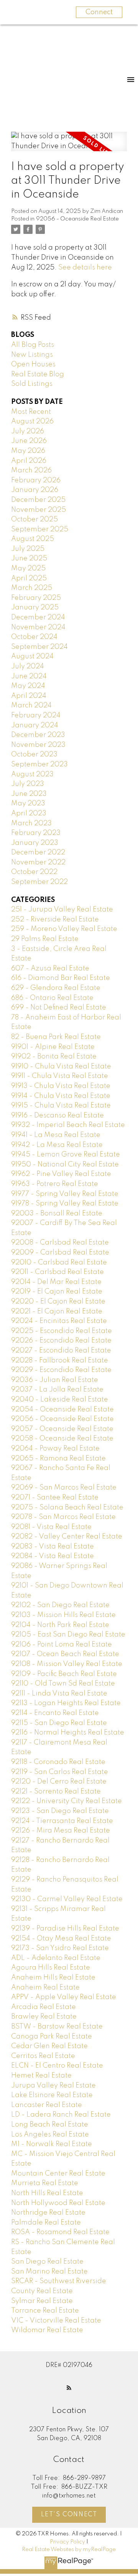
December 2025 (38, 500)
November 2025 (39, 510)
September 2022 (39, 882)
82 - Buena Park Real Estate (56, 1037)
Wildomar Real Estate (47, 2330)
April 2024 (29, 696)
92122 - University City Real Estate (67, 1801)
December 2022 (38, 853)
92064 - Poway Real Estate (55, 1449)
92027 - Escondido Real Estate (61, 1351)
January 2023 (35, 843)
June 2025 (29, 559)
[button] (69, 2388)
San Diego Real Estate (47, 2262)
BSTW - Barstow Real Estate (57, 2027)
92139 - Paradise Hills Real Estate (65, 1929)
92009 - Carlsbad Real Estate (60, 1253)
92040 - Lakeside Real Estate (60, 1400)
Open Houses (33, 364)
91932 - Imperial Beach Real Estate (68, 1125)
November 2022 (38, 862)
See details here (85, 268)
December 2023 (38, 735)
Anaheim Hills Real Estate (53, 1978)
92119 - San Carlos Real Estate (60, 1772)
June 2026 (29, 441)
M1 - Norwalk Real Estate (52, 2144)
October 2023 (34, 755)
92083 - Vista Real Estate (53, 1547)
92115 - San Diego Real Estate (59, 1723)
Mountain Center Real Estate (58, 2174)
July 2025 (28, 549)
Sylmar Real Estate (42, 2301)
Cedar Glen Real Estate (49, 2046)
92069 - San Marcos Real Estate (64, 1488)
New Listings (32, 355)
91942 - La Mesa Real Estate (57, 1145)
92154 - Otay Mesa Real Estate (61, 1939)
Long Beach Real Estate (50, 2125)
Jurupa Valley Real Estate (53, 2086)
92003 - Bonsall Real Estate (57, 1214)
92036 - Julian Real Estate (55, 1380)
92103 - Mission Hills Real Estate (63, 1615)
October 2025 (34, 519)
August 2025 (33, 539)
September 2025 (40, 529)
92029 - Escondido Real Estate (61, 1370)
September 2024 (39, 647)
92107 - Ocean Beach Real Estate (65, 1654)
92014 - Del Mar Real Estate (56, 1282)
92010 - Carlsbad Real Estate (59, 1263)
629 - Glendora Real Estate (56, 988)
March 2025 (32, 588)
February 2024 (36, 715)
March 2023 (31, 823)
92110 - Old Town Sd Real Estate (63, 1684)
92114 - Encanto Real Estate (55, 1713)
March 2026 (31, 470)
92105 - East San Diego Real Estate (68, 1635)
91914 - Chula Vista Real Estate (61, 1096)
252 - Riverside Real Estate (55, 920)
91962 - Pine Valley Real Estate (61, 1174)
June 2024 (29, 676)
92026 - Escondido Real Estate (61, 1341)
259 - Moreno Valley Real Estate (64, 929)
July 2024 (28, 666)
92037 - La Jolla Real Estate (57, 1390)
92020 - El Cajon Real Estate (58, 1302)
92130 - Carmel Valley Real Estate (67, 1899)
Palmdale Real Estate (46, 2223)
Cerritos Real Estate (43, 2056)
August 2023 (32, 774)
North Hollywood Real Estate (58, 2203)
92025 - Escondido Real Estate (62, 1331)
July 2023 (28, 784)
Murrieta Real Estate (45, 2183)
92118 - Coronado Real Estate (58, 1762)
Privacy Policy (67, 2542)
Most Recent (31, 412)
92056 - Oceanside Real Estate (77, 219)
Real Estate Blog (38, 374)
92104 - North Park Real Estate (60, 1625)
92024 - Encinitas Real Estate (59, 1321)
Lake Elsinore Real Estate (52, 2095)
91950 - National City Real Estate (65, 1165)
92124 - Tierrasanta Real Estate (62, 1821)
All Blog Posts (33, 345)
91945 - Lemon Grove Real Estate (66, 1155)
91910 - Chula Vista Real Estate (61, 1067)
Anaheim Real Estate (45, 1988)
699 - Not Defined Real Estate (59, 1008)
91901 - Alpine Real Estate (53, 1047)
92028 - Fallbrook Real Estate (60, 1361)
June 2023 (29, 794)
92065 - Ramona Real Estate (58, 1459)
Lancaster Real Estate (47, 2105)
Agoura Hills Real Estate (51, 1968)
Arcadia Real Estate (44, 2007)
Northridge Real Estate (48, 2213)
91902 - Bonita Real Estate (54, 1057)
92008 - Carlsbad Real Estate (60, 1243)
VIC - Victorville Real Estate (56, 2321)
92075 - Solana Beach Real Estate (67, 1508)
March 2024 (31, 706)
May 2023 (28, 804)
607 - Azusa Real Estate (50, 969)
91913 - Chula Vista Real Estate (61, 1086)
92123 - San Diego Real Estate (60, 1811)
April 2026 (29, 461)
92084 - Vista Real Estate (53, 1556)
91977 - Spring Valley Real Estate (65, 1194)
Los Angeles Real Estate (50, 2135)
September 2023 (39, 764)
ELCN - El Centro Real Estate (57, 2066)
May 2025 (28, 568)
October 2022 (34, 872)
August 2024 (32, 657)
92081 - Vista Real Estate (51, 1527)
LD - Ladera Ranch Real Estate (61, 2115)
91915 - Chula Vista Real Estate (61, 1106)
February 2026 (36, 480)
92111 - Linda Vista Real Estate (59, 1694)
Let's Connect (69, 2515)
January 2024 (35, 725)
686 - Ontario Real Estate (52, 998)
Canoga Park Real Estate (52, 2037)
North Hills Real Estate (47, 2193)
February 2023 (36, 833)
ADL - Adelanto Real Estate (56, 1958)
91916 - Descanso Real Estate (58, 1116)
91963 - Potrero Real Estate (55, 1184)
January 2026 (35, 490)
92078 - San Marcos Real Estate (63, 1517)
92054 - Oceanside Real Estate (62, 1410)
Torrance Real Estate (45, 2311)
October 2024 (34, 637)
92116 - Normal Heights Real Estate (68, 1733)
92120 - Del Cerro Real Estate (59, 1782)
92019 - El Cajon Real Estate (57, 1292)
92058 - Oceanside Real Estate (62, 1439)
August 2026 (32, 421)
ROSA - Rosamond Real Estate (60, 2232)
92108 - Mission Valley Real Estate (67, 1664)
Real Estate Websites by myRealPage (69, 2550)
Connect (99, 12)
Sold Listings (32, 384)
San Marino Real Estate (49, 2272)
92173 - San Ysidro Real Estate (60, 1948)
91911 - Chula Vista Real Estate (60, 1076)
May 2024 (28, 686)
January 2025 (35, 608)
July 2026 (28, 431)
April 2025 (29, 578)
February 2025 (36, 598)
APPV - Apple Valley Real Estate (64, 1997)
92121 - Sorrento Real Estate (56, 1792)
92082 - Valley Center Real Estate (67, 1537)
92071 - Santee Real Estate (55, 1498)
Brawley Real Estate (44, 2017)
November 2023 (38, 745)
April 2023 (29, 813)
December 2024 (38, 617)
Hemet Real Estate (41, 2076)
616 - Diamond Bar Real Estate (61, 978)
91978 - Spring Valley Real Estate (65, 1204)
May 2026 (28, 451)
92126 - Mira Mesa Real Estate (61, 1831)
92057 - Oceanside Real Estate (62, 1429)
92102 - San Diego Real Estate (60, 1605)
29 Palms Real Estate (45, 939)
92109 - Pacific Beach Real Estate (64, 1674)
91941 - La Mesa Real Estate (56, 1135)
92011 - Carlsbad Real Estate (58, 1272)
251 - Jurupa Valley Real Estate (62, 910)
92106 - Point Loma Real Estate (62, 1645)
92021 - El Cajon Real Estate (57, 1312)
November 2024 (38, 627)
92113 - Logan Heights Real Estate (66, 1703)
